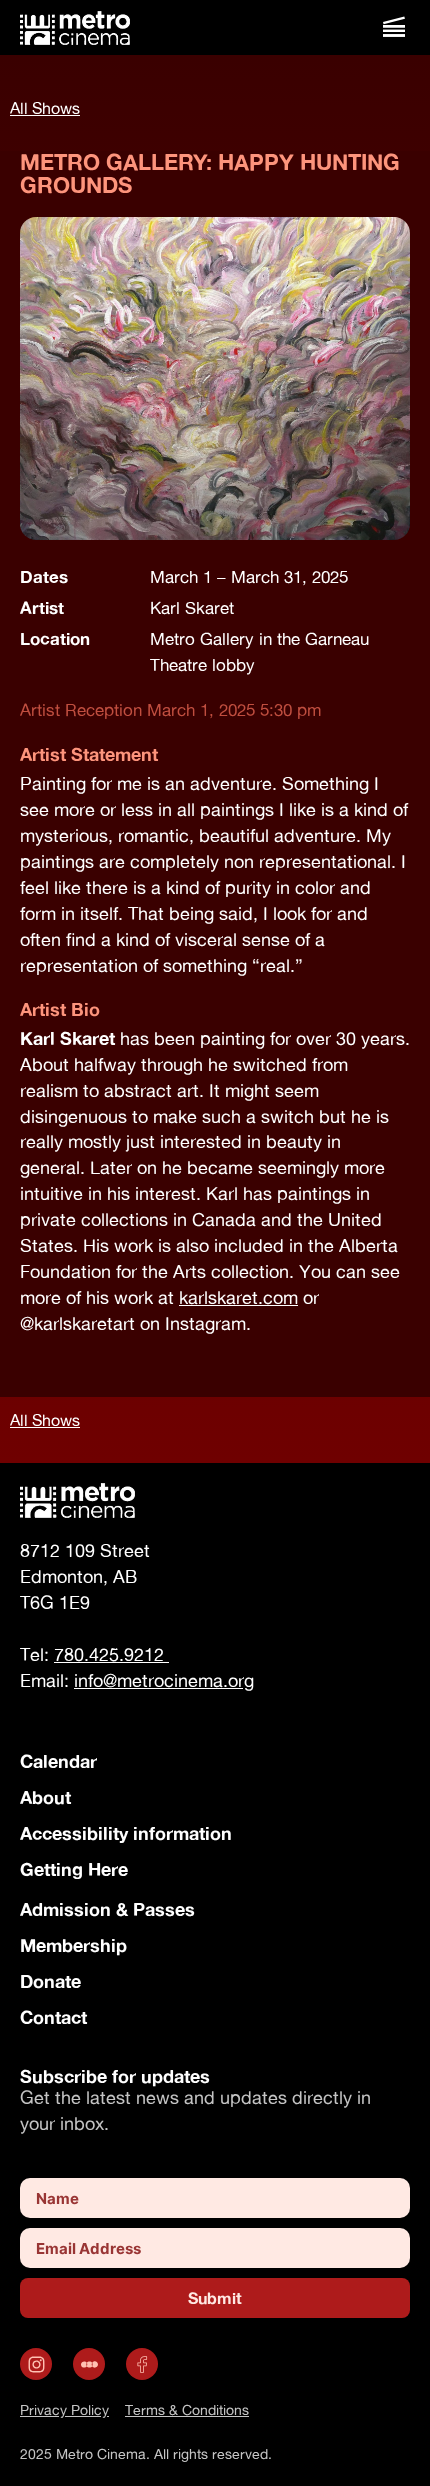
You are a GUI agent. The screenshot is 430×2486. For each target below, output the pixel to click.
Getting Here (74, 1869)
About (45, 1797)
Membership (73, 1945)
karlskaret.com (238, 1297)
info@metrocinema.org (164, 1680)
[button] (393, 27)
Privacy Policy (64, 2409)
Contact (53, 2017)
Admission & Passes (107, 1909)
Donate (50, 1981)
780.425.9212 (111, 1654)
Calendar (58, 1761)
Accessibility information (126, 1833)
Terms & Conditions (187, 2409)
